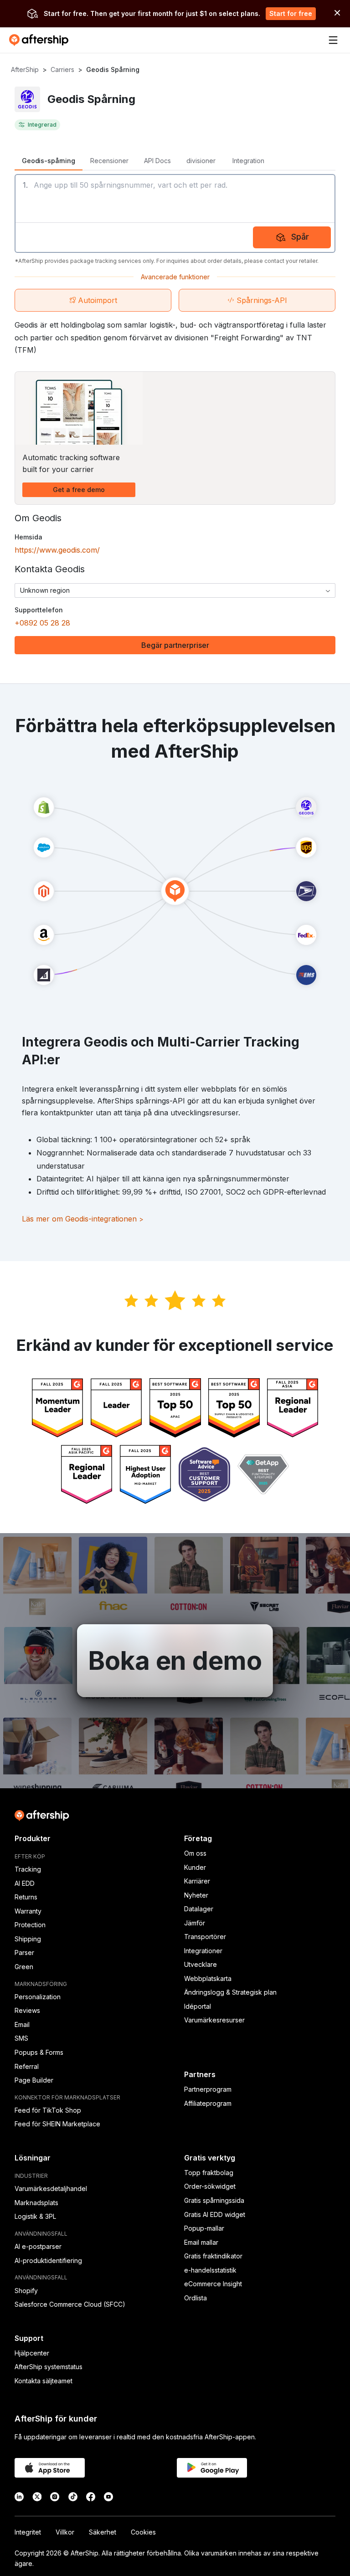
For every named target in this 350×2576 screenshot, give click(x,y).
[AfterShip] (41, 40)
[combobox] (175, 590)
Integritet (28, 2532)
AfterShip (25, 69)
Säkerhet (103, 2532)
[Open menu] (333, 40)
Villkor (65, 2532)
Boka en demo (175, 1661)
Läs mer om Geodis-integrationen (83, 1219)
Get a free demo (79, 490)
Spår (300, 237)
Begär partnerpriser (175, 645)
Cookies (143, 2532)
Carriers (62, 69)
